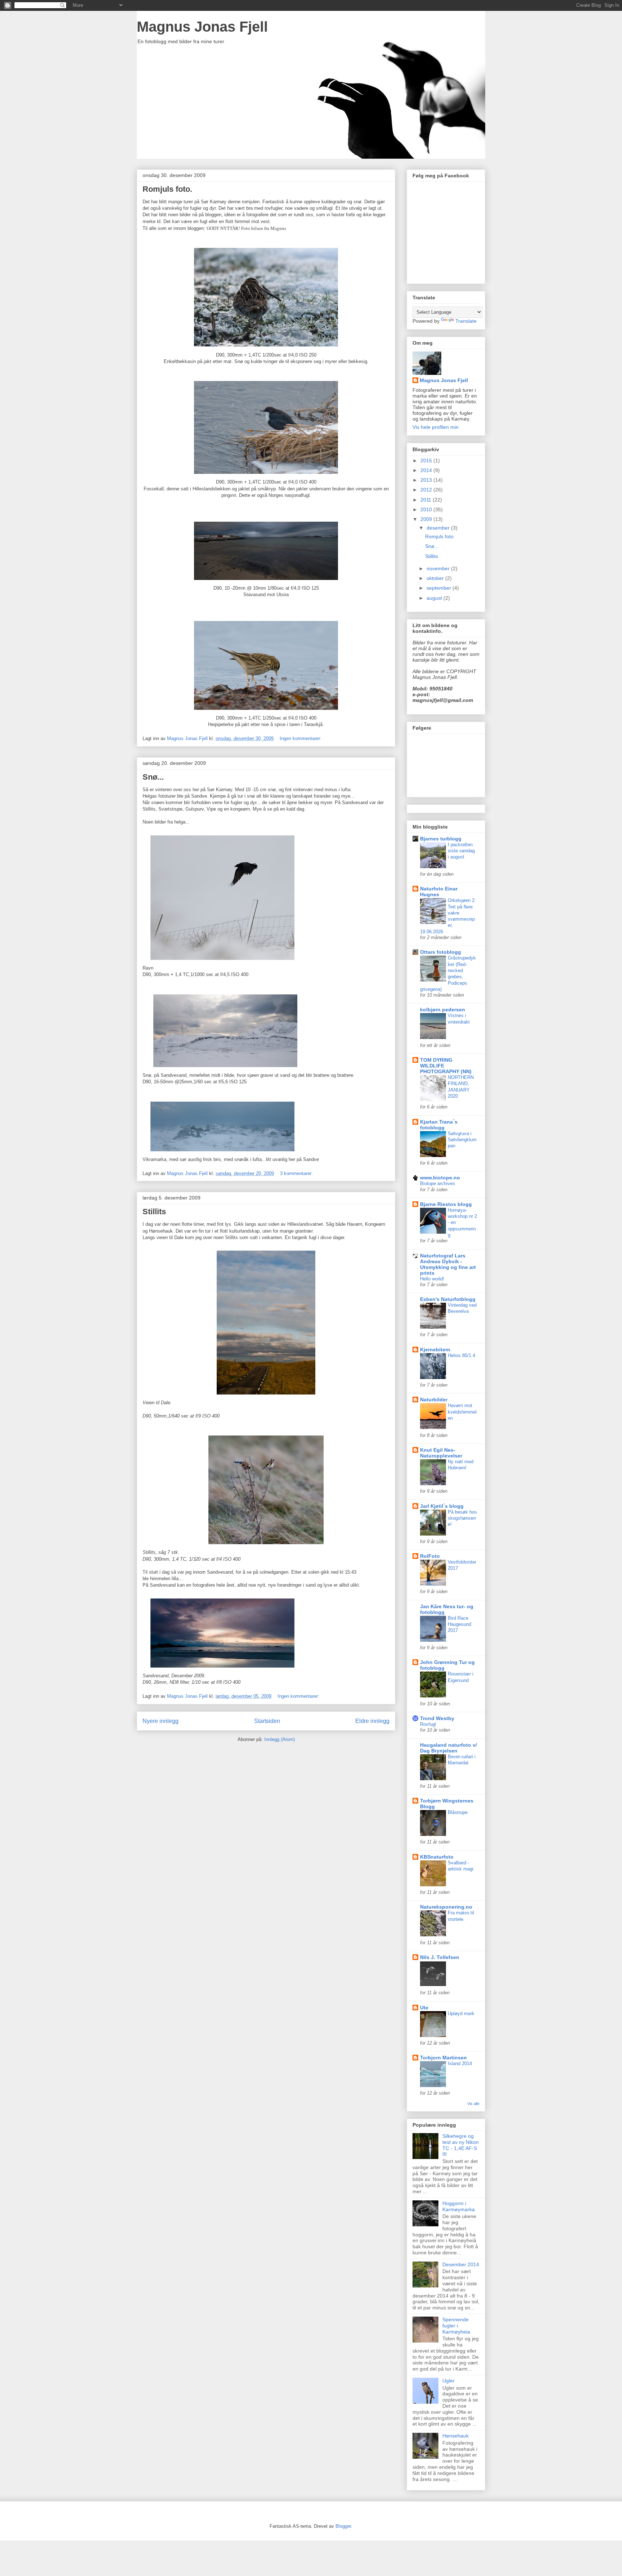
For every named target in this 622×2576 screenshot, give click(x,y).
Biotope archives (438, 1183)
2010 (427, 509)
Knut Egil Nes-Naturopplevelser (441, 1453)
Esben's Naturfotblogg (448, 1299)
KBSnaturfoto (437, 1857)
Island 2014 (460, 2063)
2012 (427, 490)
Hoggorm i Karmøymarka (459, 2206)
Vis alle (473, 2104)
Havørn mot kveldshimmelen (462, 1412)
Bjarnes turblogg (441, 839)
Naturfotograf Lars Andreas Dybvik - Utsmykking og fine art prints (448, 1264)
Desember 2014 (461, 2264)
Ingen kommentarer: (301, 738)
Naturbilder (434, 1400)
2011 (427, 500)
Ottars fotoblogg (441, 952)
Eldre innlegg (372, 1721)
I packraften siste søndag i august (461, 851)
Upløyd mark (461, 2013)
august (435, 598)
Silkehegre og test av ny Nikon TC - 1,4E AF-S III (461, 2145)
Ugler (449, 2381)
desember (439, 528)
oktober (436, 578)
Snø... (153, 777)
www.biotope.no (440, 1178)
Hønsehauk (456, 2436)
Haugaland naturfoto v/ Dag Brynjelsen (449, 1748)
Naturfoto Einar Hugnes (439, 892)
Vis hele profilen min (436, 427)
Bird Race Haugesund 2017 (459, 1624)
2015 (427, 461)
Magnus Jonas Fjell (202, 27)
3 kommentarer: (297, 1173)
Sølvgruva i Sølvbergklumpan (462, 1140)
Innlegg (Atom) (280, 1739)
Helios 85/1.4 (461, 1355)
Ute (424, 2008)
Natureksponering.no (446, 1907)
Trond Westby (437, 1718)
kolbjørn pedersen (443, 1010)
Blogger (343, 2526)
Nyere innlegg (161, 1721)
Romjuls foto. (167, 189)
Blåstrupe (458, 1812)
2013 (427, 480)
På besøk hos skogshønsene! (462, 1518)
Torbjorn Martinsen (443, 2058)
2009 (427, 519)
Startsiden (267, 1721)
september (440, 588)
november (439, 568)
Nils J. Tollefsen (440, 1957)
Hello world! (432, 1279)
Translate (466, 321)
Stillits (154, 1212)
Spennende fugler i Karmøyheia (456, 2326)
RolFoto (430, 1556)
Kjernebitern (435, 1350)
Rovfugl (428, 1724)
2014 (427, 470)
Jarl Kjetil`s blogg (442, 1506)
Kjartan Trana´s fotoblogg (439, 1125)
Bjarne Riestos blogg (446, 1204)
